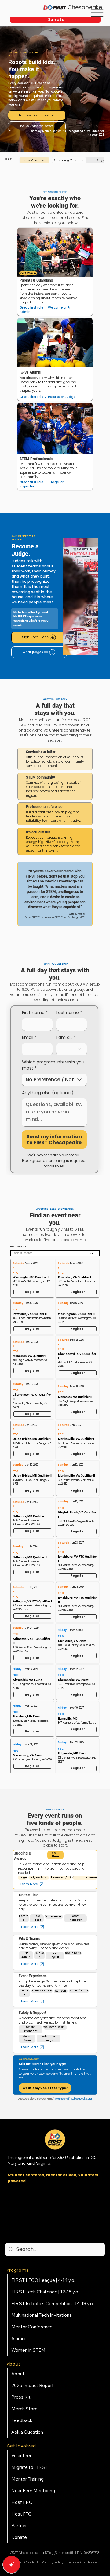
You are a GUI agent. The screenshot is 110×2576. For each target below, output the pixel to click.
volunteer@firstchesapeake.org (73, 2099)
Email (29, 1038)
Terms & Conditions (83, 2562)
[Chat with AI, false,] (12, 2564)
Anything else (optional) (48, 1093)
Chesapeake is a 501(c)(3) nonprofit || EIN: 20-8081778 (55, 2553)
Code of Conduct (25, 2562)
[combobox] (71, 1049)
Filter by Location (19, 1247)
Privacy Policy (53, 2562)
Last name (69, 1013)
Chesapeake (85, 7)
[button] (55, 20)
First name (35, 1013)
